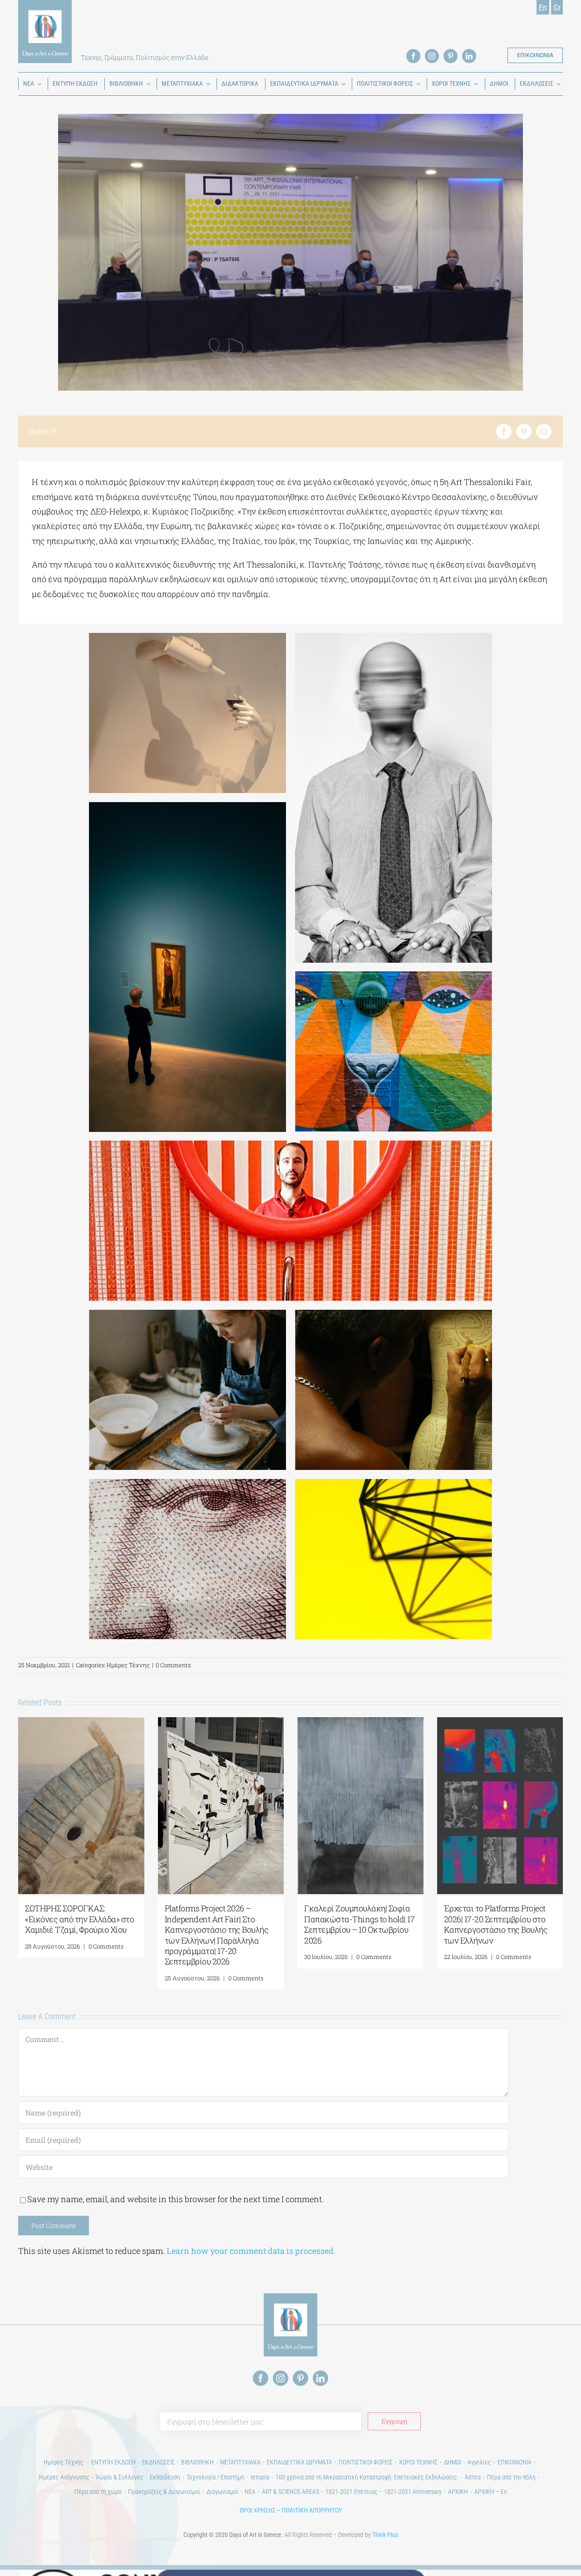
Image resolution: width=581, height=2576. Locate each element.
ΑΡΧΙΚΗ (458, 2492)
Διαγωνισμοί (222, 2492)
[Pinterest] (524, 431)
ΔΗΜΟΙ (453, 2462)
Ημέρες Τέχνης (128, 1665)
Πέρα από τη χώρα (98, 2492)
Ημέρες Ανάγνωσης (64, 2477)
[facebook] (413, 56)
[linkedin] (469, 56)
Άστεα (473, 2477)
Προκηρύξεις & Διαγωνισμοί (164, 2492)
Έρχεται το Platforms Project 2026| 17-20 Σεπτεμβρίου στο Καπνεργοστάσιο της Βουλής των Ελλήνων (496, 1924)
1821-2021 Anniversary (413, 2492)
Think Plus (385, 2535)
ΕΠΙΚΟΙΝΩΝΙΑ (515, 2462)
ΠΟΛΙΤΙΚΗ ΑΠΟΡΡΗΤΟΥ (312, 2510)
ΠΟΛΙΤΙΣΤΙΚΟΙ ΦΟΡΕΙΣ (366, 2462)
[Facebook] (504, 431)
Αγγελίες (479, 2462)
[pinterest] (451, 56)
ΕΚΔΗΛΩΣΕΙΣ (158, 2462)
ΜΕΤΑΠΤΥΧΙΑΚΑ (240, 2462)
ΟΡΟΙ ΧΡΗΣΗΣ (258, 2510)
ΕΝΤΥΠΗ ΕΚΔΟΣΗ (113, 2462)
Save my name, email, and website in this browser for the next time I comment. (175, 2199)
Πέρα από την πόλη (511, 2477)
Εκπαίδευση (165, 2477)
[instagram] (432, 56)
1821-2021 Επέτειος (352, 2492)
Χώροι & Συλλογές (120, 2477)
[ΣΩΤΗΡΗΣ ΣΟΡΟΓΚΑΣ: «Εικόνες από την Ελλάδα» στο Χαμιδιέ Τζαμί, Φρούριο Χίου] (81, 1723)
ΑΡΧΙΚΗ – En (491, 2492)
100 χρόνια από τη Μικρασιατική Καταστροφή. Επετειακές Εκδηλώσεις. (367, 2477)
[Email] (544, 431)
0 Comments (173, 1665)
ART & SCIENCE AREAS (290, 2492)
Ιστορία (260, 2477)
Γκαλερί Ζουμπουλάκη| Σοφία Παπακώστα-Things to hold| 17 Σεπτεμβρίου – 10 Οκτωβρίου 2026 (359, 1924)
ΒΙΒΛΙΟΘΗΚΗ (197, 2462)
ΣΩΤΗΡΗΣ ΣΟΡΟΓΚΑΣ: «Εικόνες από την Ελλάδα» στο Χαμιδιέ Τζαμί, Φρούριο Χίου (79, 1919)
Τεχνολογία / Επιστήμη (215, 2477)
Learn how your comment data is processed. (251, 2251)
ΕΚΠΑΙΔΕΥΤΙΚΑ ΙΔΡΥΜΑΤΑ (300, 2462)
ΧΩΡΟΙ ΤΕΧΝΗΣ (418, 2462)
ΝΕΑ (250, 2492)
